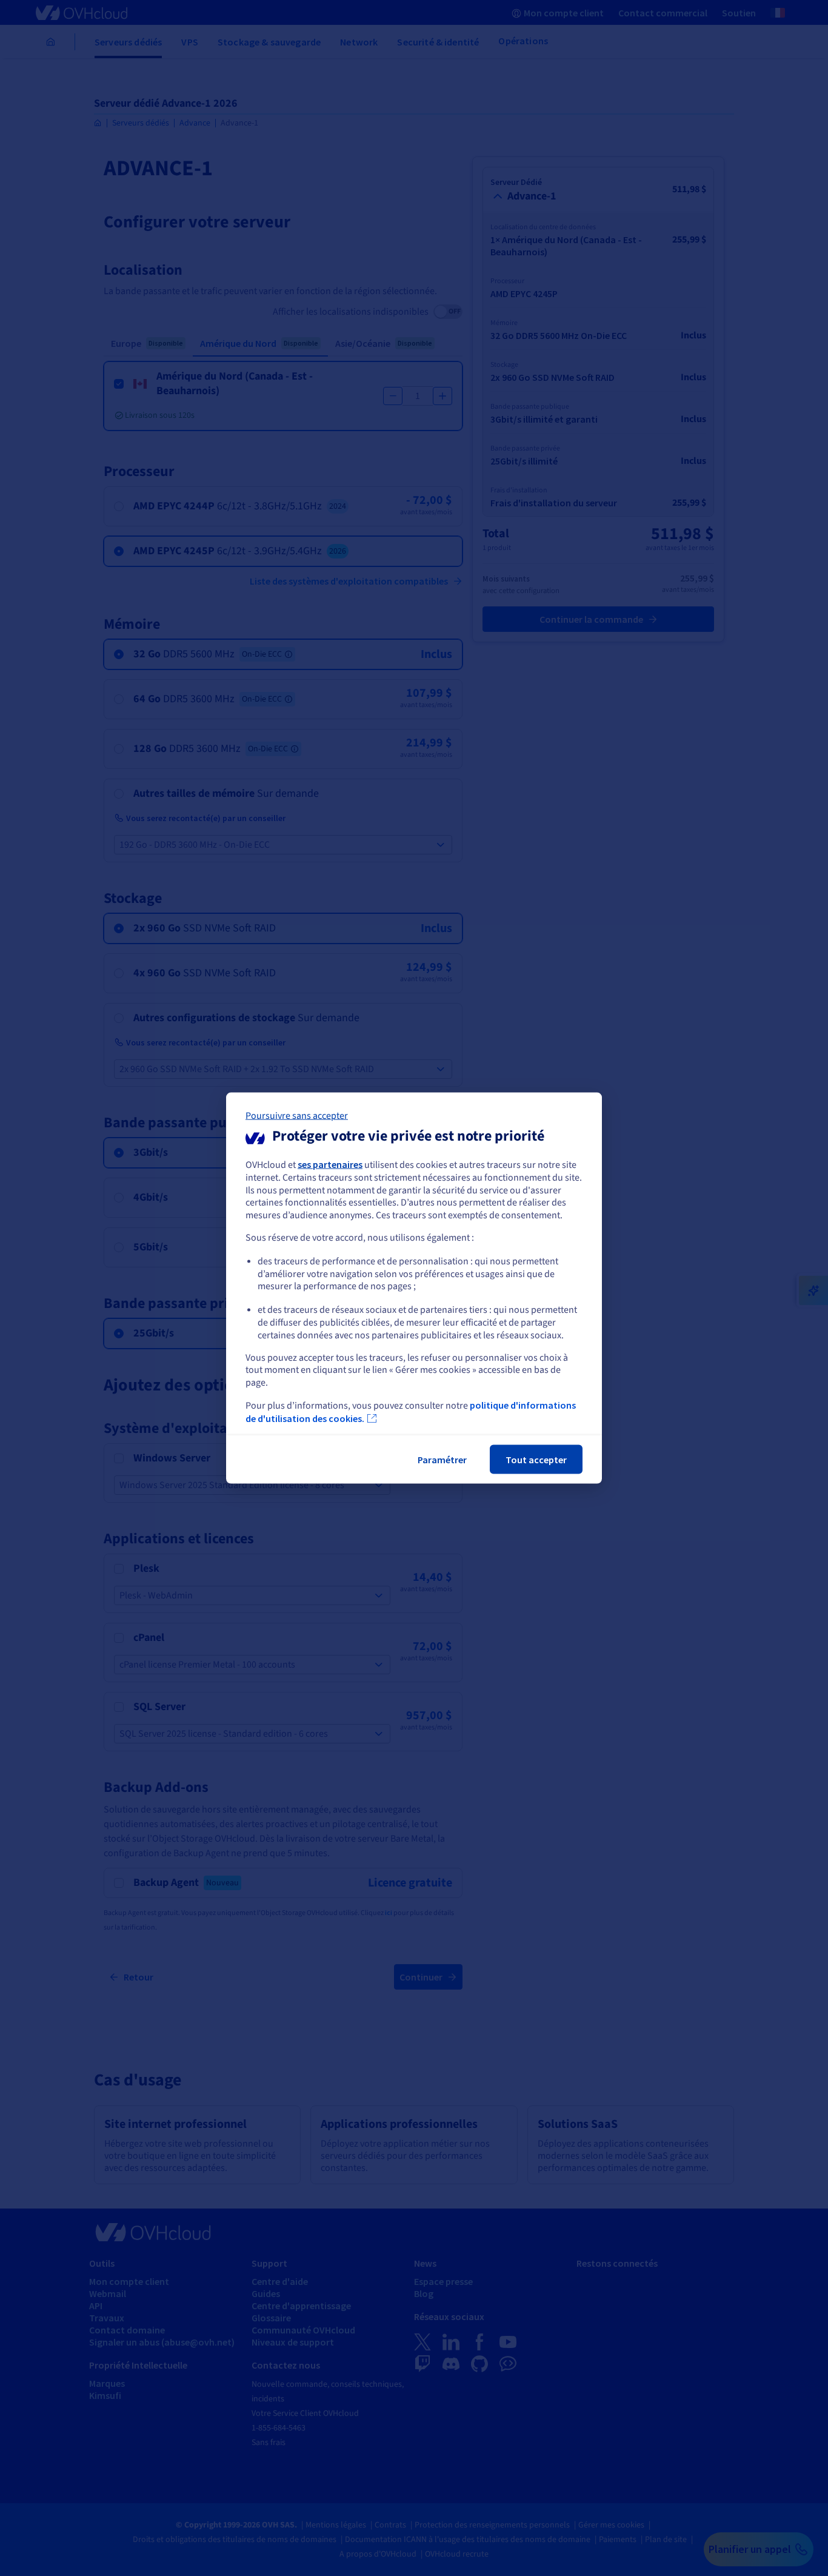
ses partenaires (330, 1164)
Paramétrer (442, 1459)
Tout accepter (536, 1459)
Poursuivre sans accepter (297, 1116)
